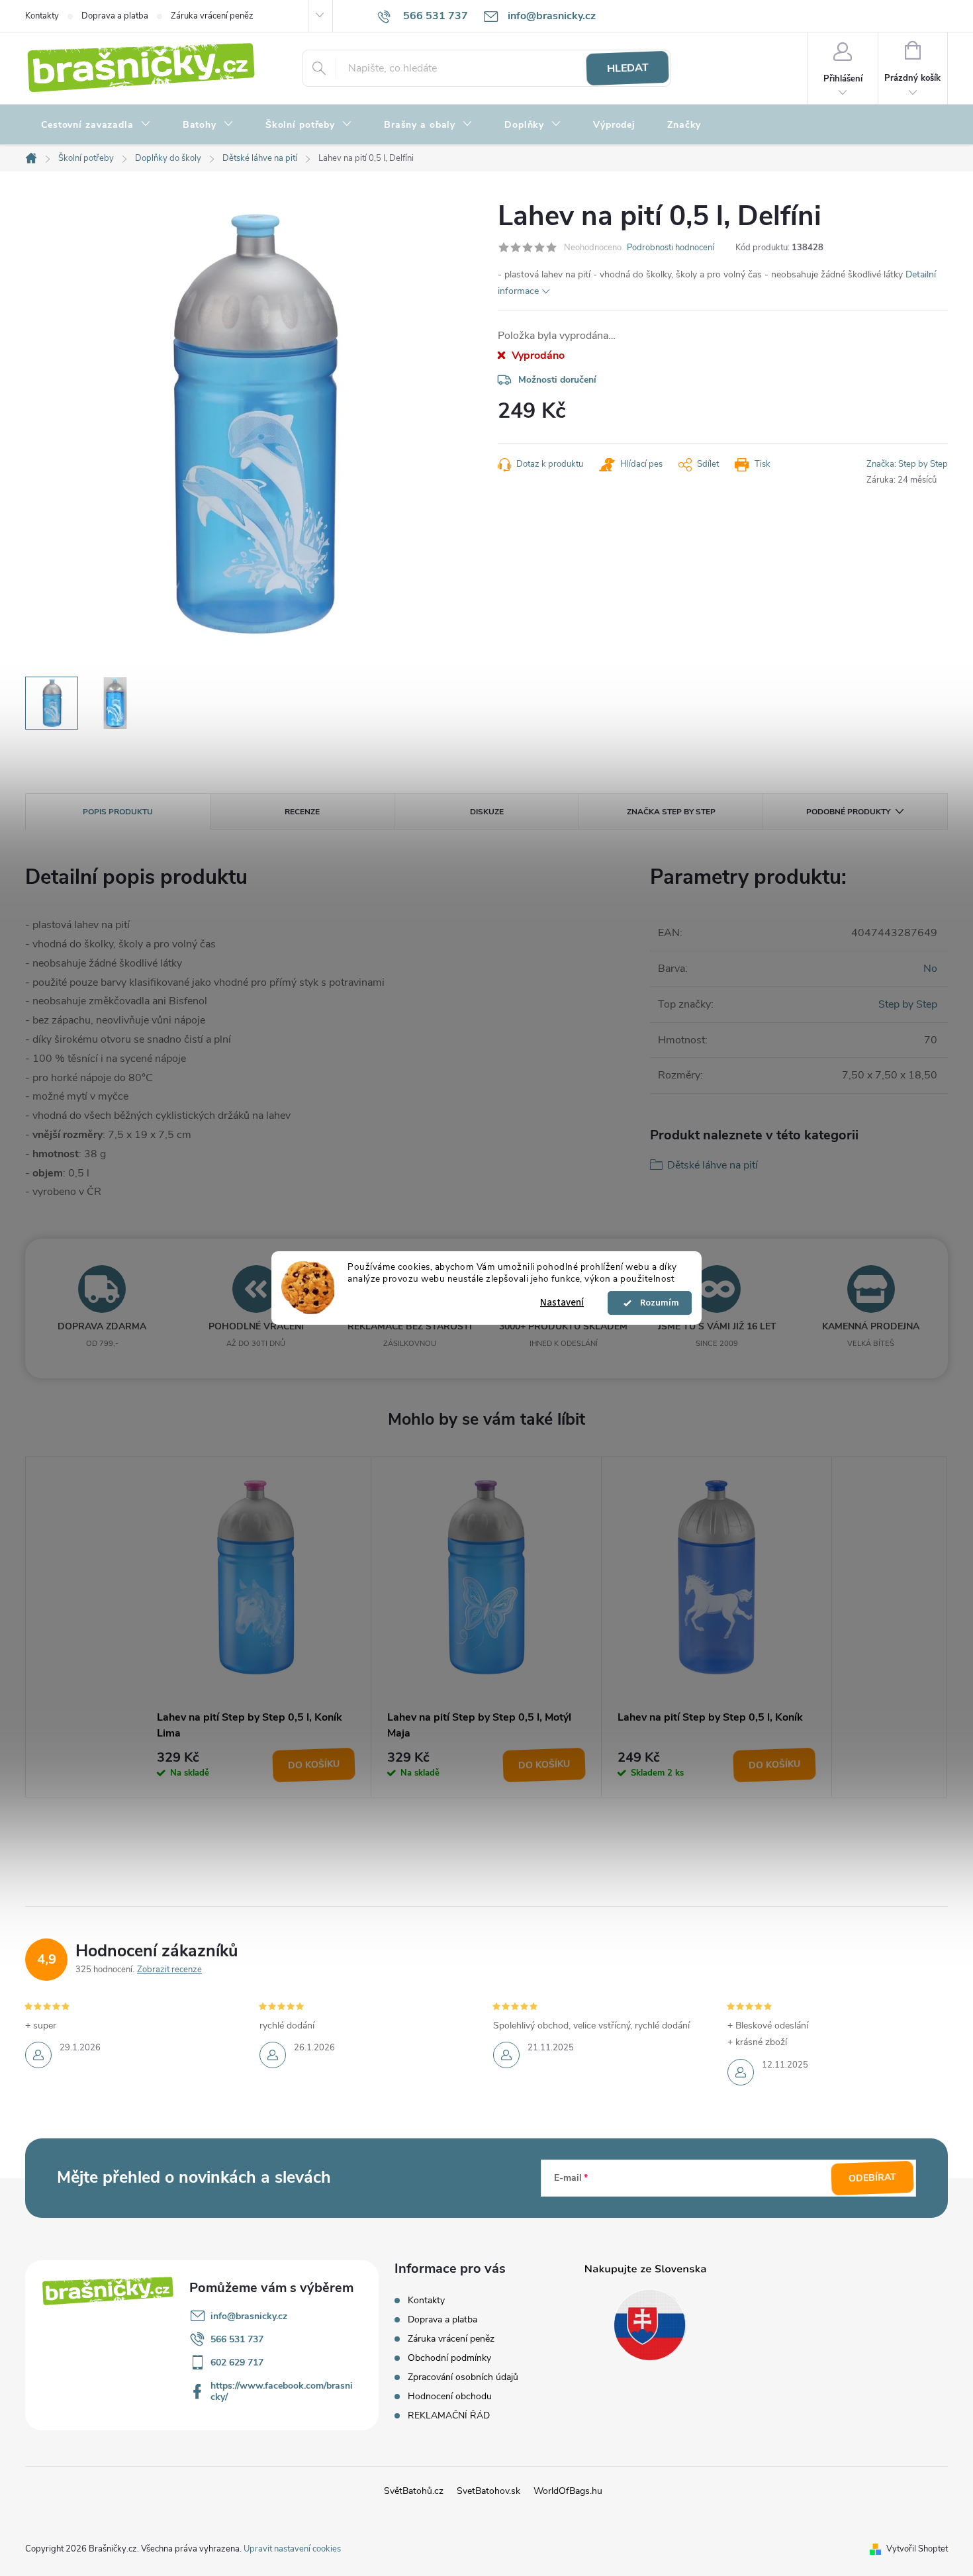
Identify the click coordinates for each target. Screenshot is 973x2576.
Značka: (907, 464)
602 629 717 (237, 2362)
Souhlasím (656, 1303)
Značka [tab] (671, 812)
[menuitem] (96, 125)
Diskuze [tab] (487, 812)
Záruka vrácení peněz (212, 16)
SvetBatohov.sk (488, 2491)
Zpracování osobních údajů (463, 2377)
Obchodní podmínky (449, 2358)
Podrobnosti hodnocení (671, 248)
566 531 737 (237, 2339)
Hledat (627, 68)
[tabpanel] (256, 1627)
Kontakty (42, 16)
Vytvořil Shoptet (917, 2549)
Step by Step (908, 1004)
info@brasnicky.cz (249, 2316)
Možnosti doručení (557, 380)
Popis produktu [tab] (118, 812)
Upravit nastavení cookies (292, 2549)
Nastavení (562, 1303)
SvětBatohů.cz (414, 2491)
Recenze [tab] (302, 812)
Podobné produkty (848, 812)
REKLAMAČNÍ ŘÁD (449, 2415)
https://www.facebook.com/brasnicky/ (282, 2391)
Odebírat (873, 2177)
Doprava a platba (115, 16)
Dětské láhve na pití (713, 1165)
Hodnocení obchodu (450, 2396)
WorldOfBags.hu (568, 2491)
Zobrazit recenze (169, 1970)
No (930, 969)
